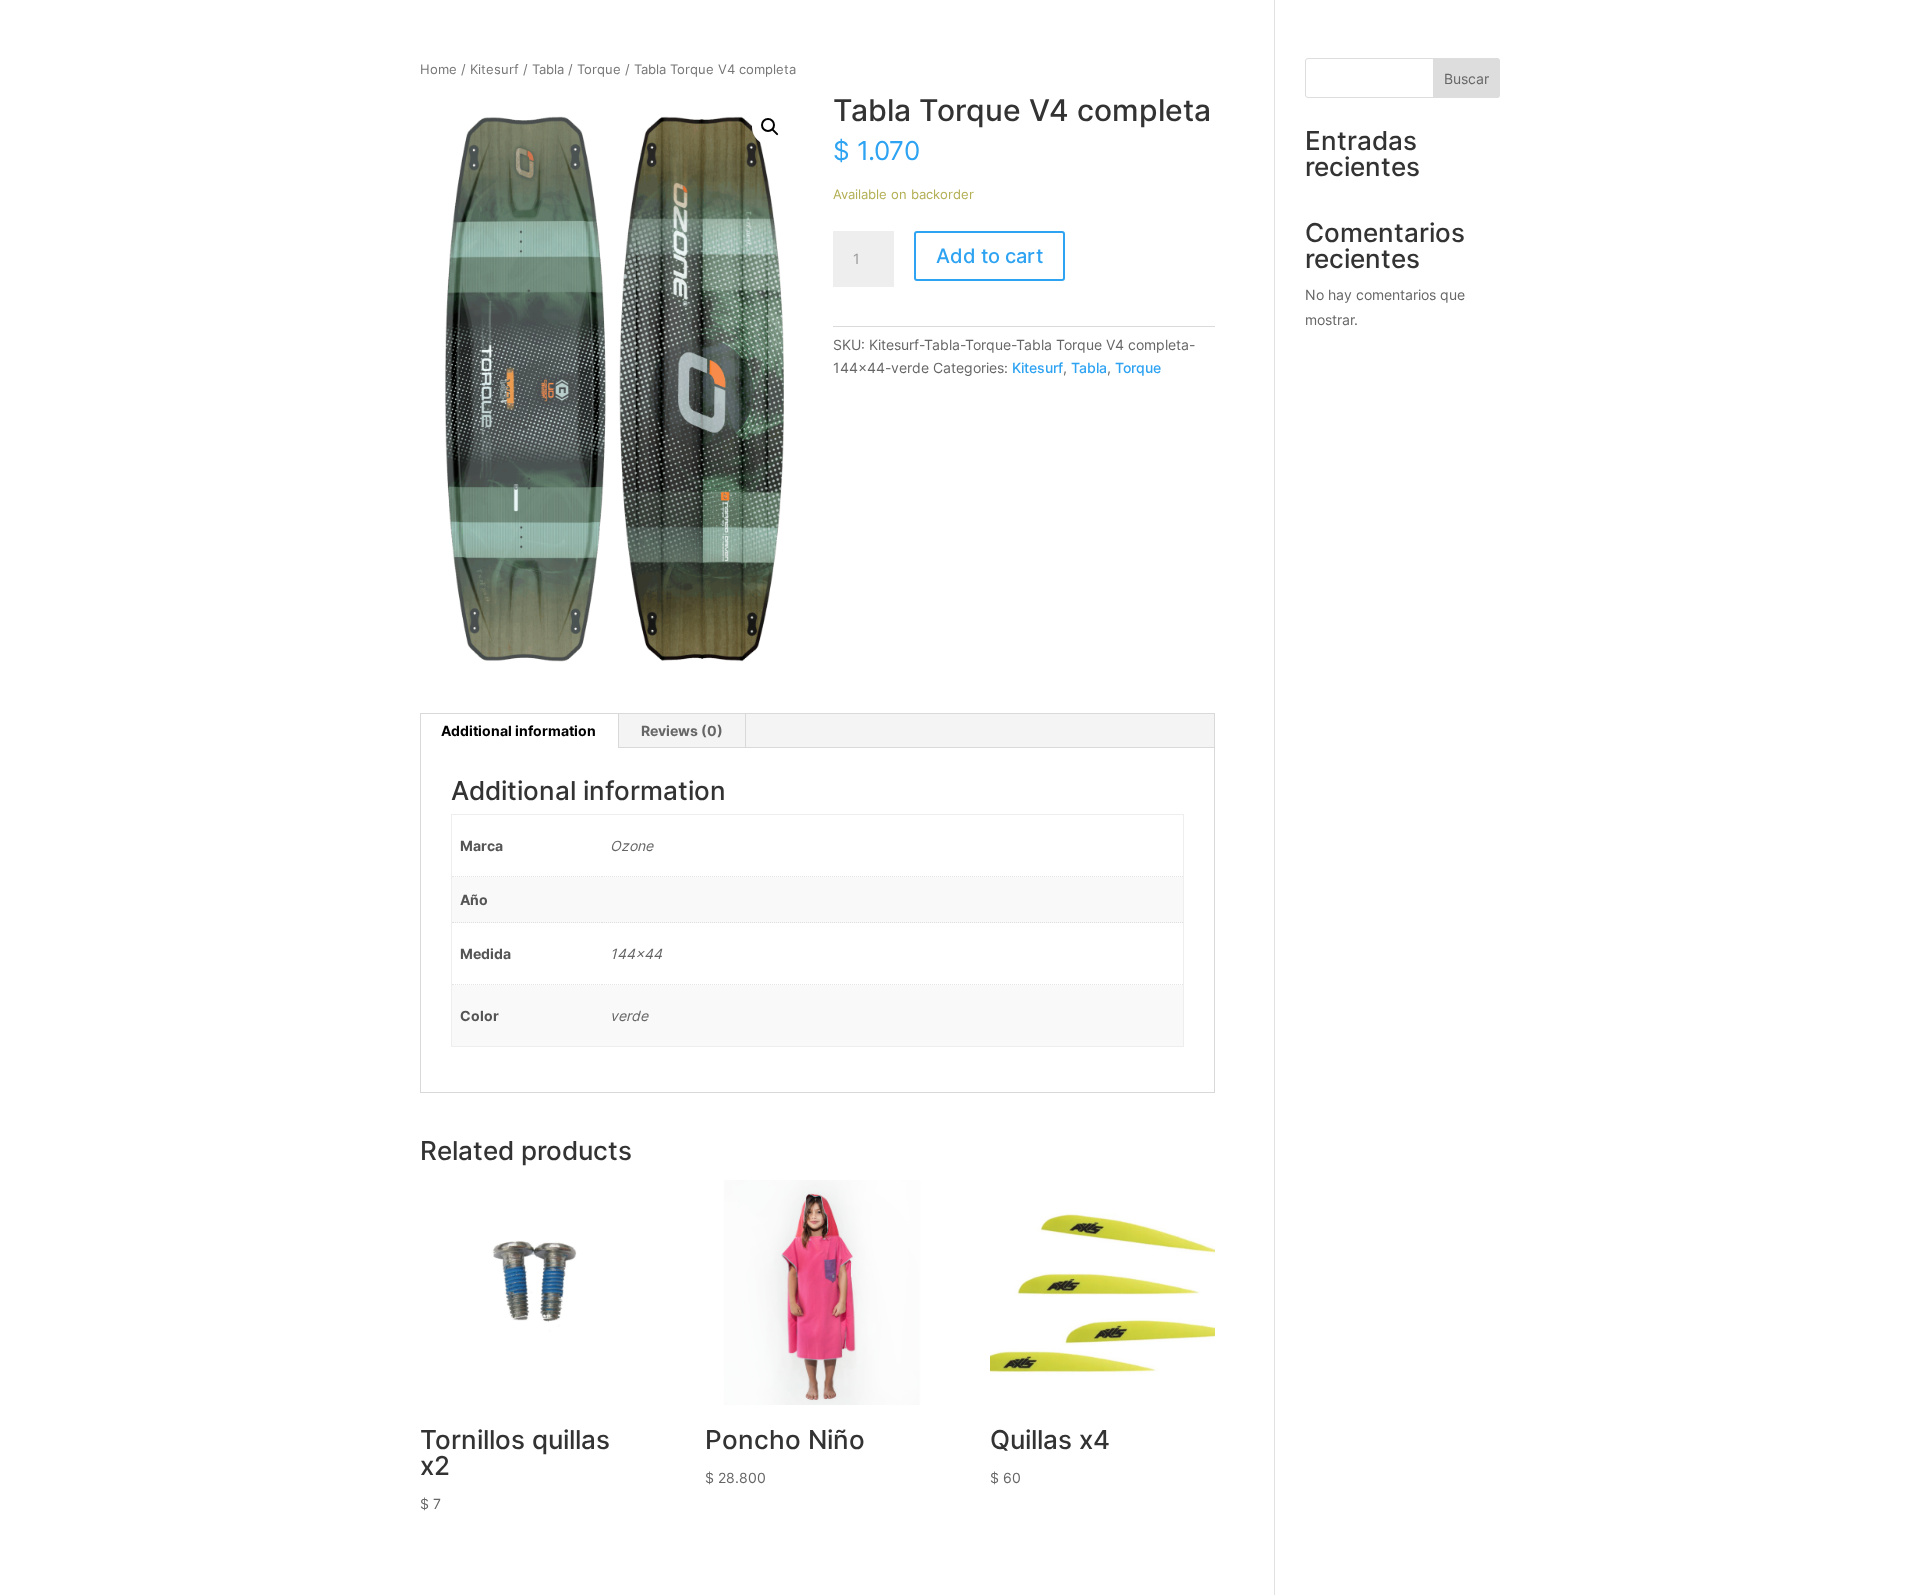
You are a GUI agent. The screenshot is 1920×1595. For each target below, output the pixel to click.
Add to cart (989, 256)
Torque (599, 69)
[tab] (519, 731)
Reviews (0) (682, 730)
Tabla (548, 69)
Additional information (518, 730)
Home (438, 69)
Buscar (1466, 78)
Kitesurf (494, 69)
